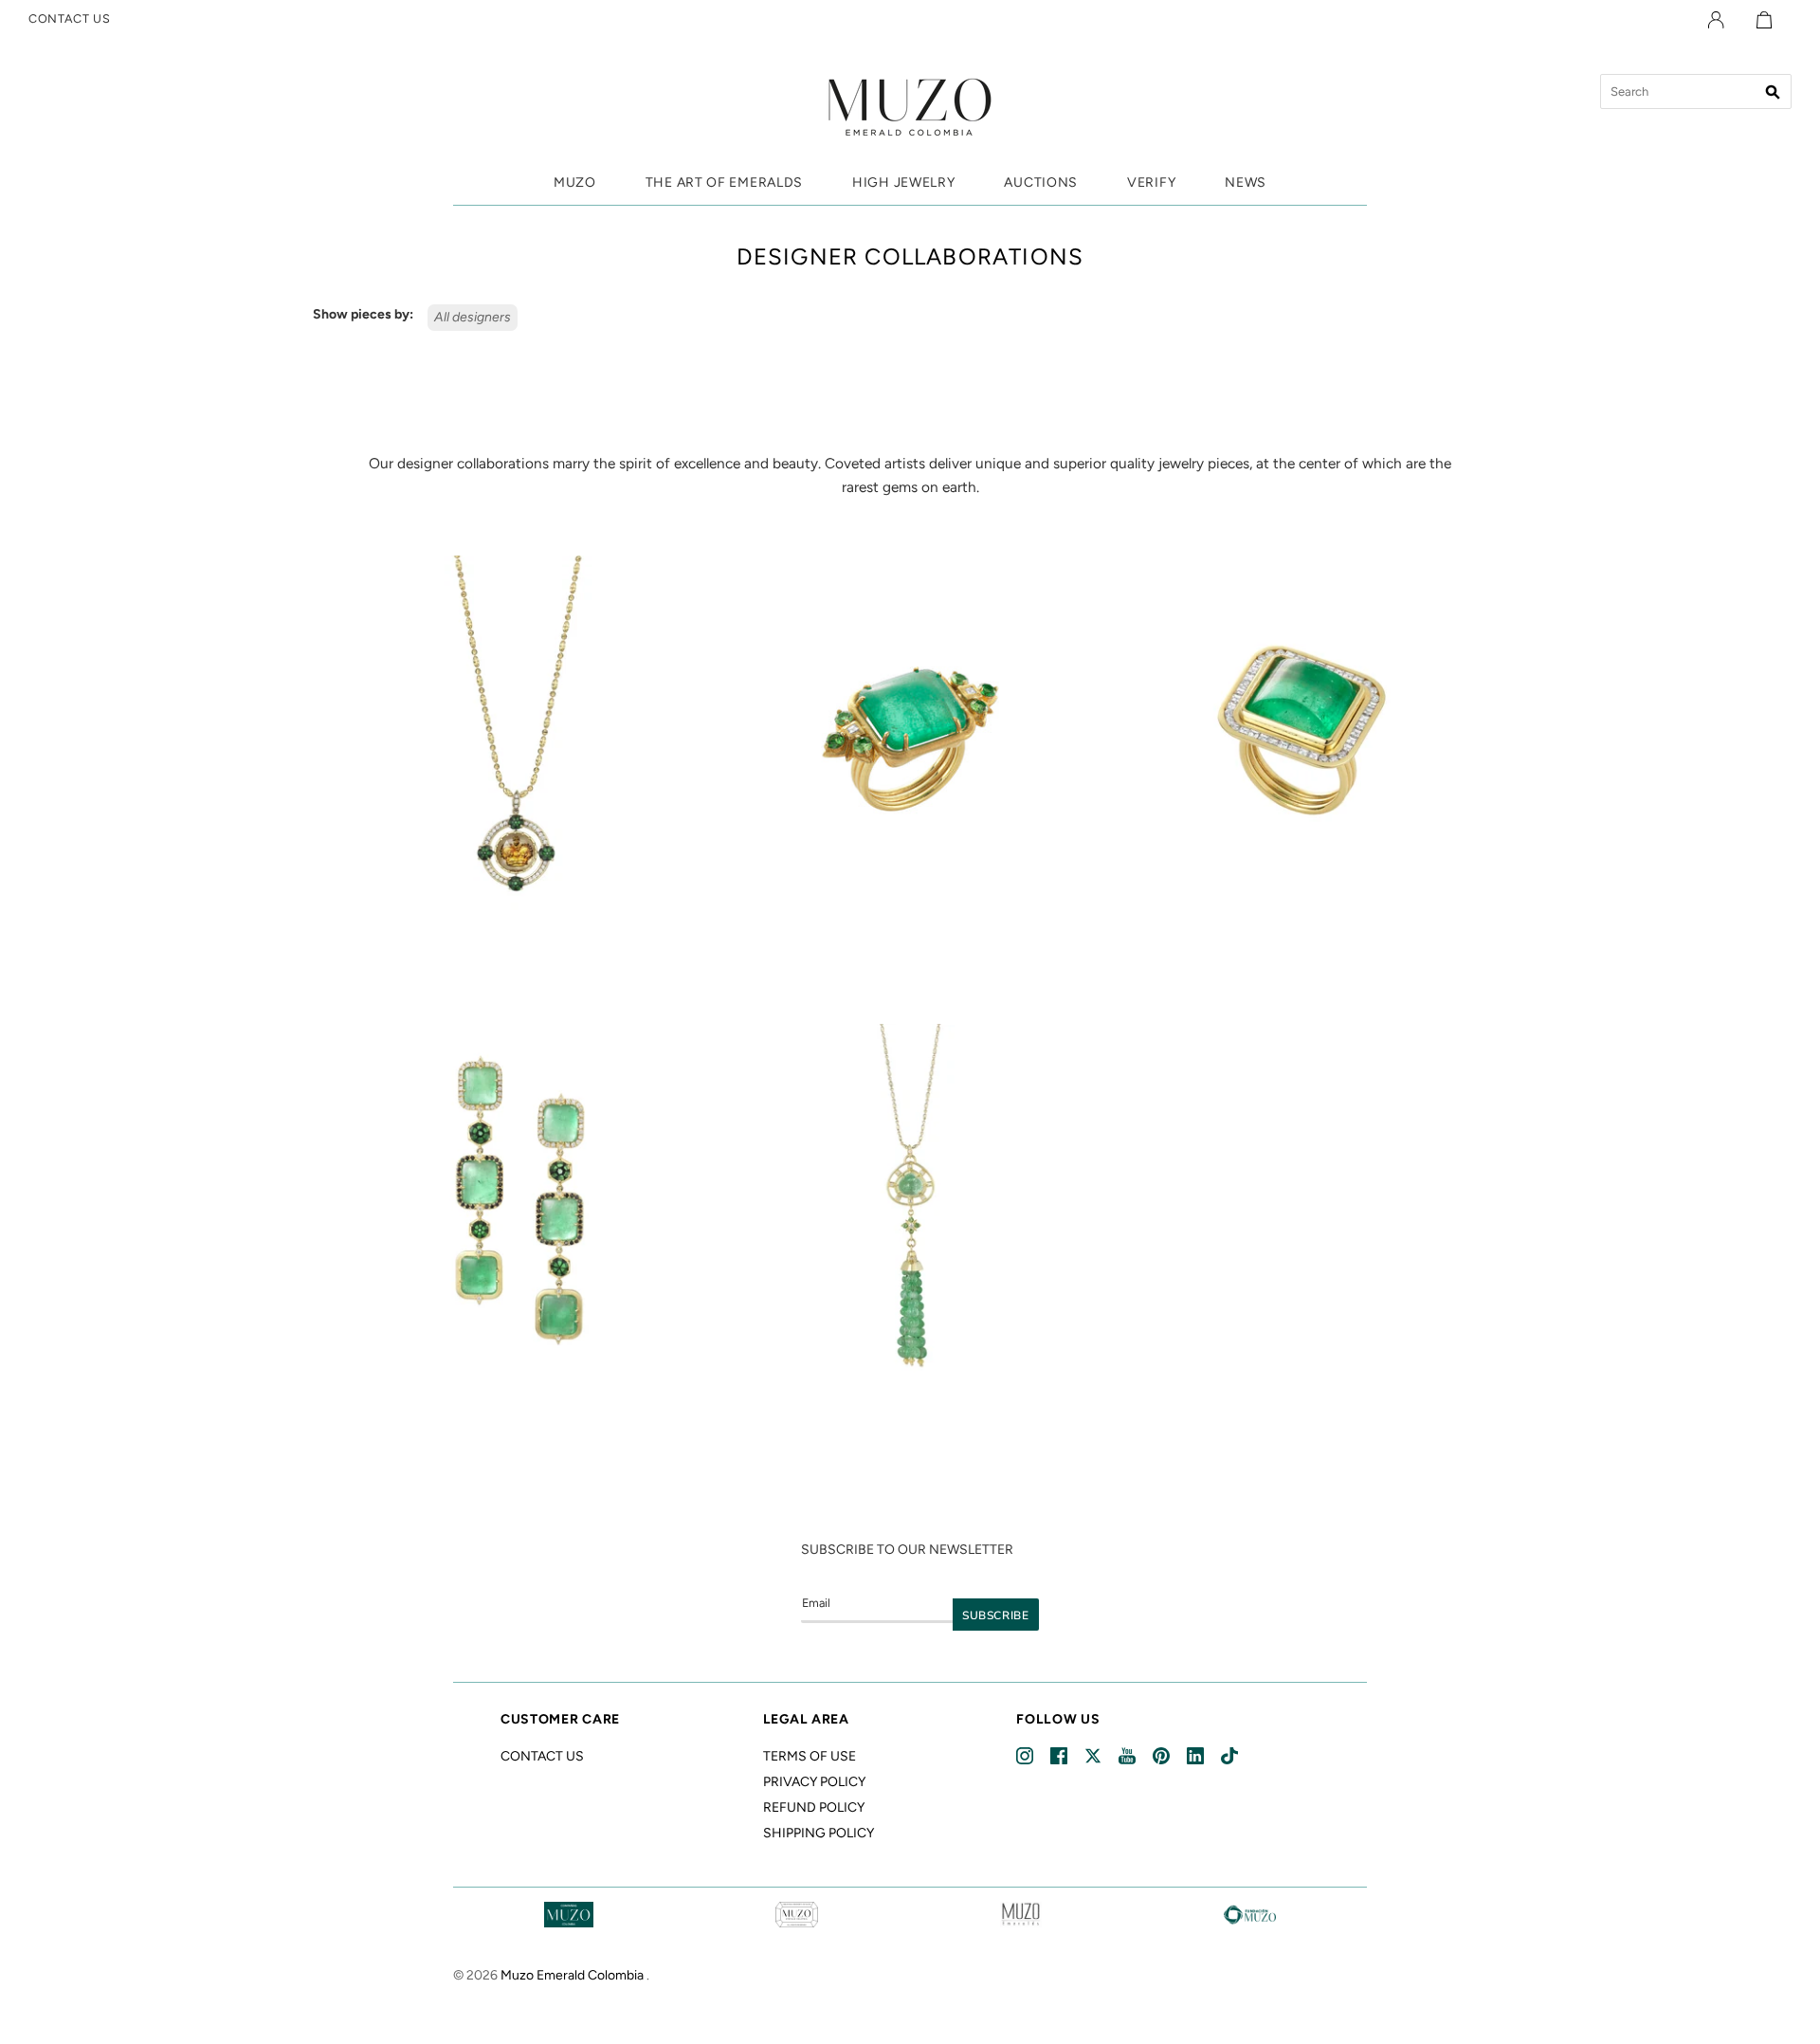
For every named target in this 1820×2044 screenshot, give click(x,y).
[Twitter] (1094, 1756)
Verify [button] (1151, 182)
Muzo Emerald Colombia (572, 1975)
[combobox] (1696, 91)
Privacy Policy (814, 1782)
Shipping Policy (819, 1833)
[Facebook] (1060, 1756)
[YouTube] (1128, 1756)
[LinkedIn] (1197, 1756)
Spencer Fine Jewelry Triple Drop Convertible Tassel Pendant (910, 1419)
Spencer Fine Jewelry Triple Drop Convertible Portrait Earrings (518, 1419)
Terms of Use (810, 1756)
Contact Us (542, 1756)
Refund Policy (814, 1807)
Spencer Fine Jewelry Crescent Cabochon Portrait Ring (1301, 952)
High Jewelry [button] (903, 182)
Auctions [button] (1041, 182)
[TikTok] (1231, 1756)
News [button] (1246, 182)
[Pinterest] (1163, 1756)
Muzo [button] (575, 182)
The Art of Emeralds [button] (724, 182)
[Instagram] (1026, 1756)
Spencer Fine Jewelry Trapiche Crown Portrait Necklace (519, 952)
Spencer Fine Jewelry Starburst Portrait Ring (910, 952)
